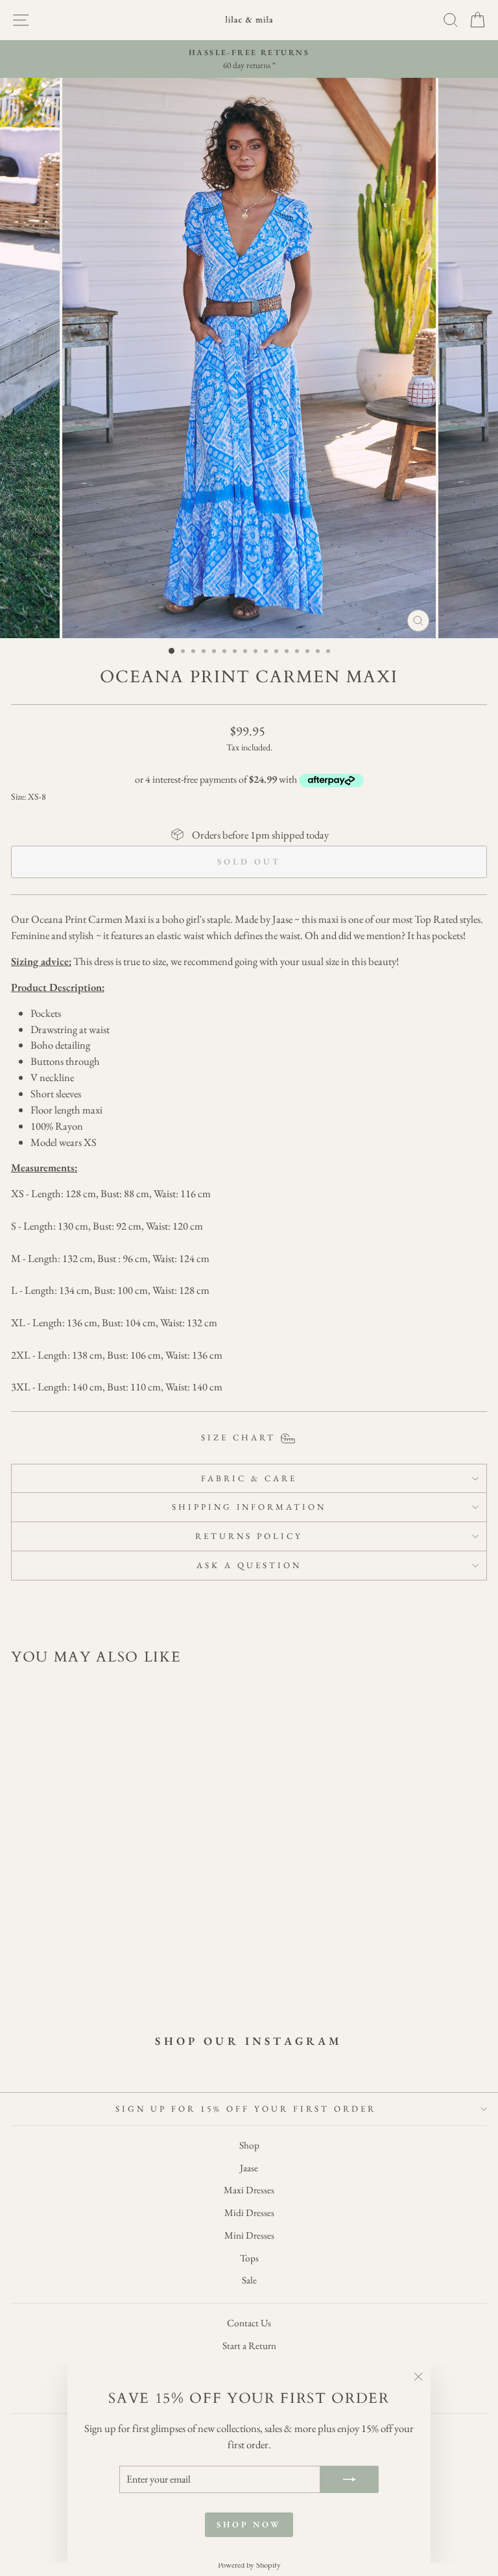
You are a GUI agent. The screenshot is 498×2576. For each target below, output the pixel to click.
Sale (249, 2280)
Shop (249, 2145)
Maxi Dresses (249, 2190)
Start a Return (249, 2346)
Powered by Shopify (249, 2565)
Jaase (249, 2168)
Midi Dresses (249, 2213)
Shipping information (249, 1507)
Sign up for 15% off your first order (245, 2109)
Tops (249, 2258)
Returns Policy (249, 1536)
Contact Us (249, 2323)
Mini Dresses (249, 2236)
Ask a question (249, 1565)
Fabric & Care (249, 1478)
